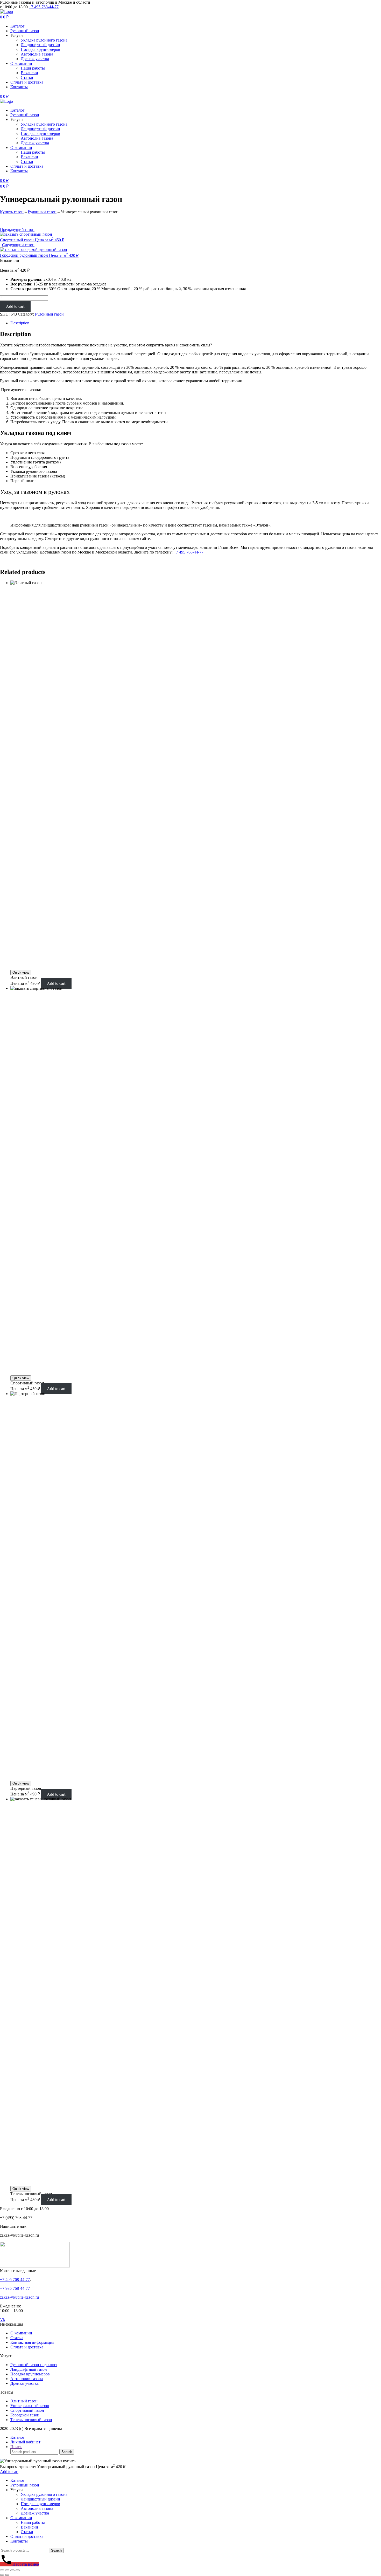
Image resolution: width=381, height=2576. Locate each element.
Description (20, 323)
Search (67, 2452)
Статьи (27, 77)
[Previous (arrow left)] (2, 2575)
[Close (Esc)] (2, 2570)
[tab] (196, 323)
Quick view (21, 972)
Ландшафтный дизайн (40, 45)
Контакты (19, 87)
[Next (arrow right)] (7, 2575)
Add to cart (15, 306)
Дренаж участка (35, 59)
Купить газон (12, 212)
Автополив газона (37, 54)
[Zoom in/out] (18, 2570)
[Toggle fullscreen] (12, 2570)
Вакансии (29, 73)
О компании (21, 63)
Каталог (17, 26)
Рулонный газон (25, 31)
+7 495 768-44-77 (44, 7)
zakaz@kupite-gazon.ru (19, 2297)
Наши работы (33, 68)
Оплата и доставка (27, 82)
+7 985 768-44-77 (15, 2288)
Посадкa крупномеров (40, 49)
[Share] (7, 2570)
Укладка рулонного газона (44, 40)
